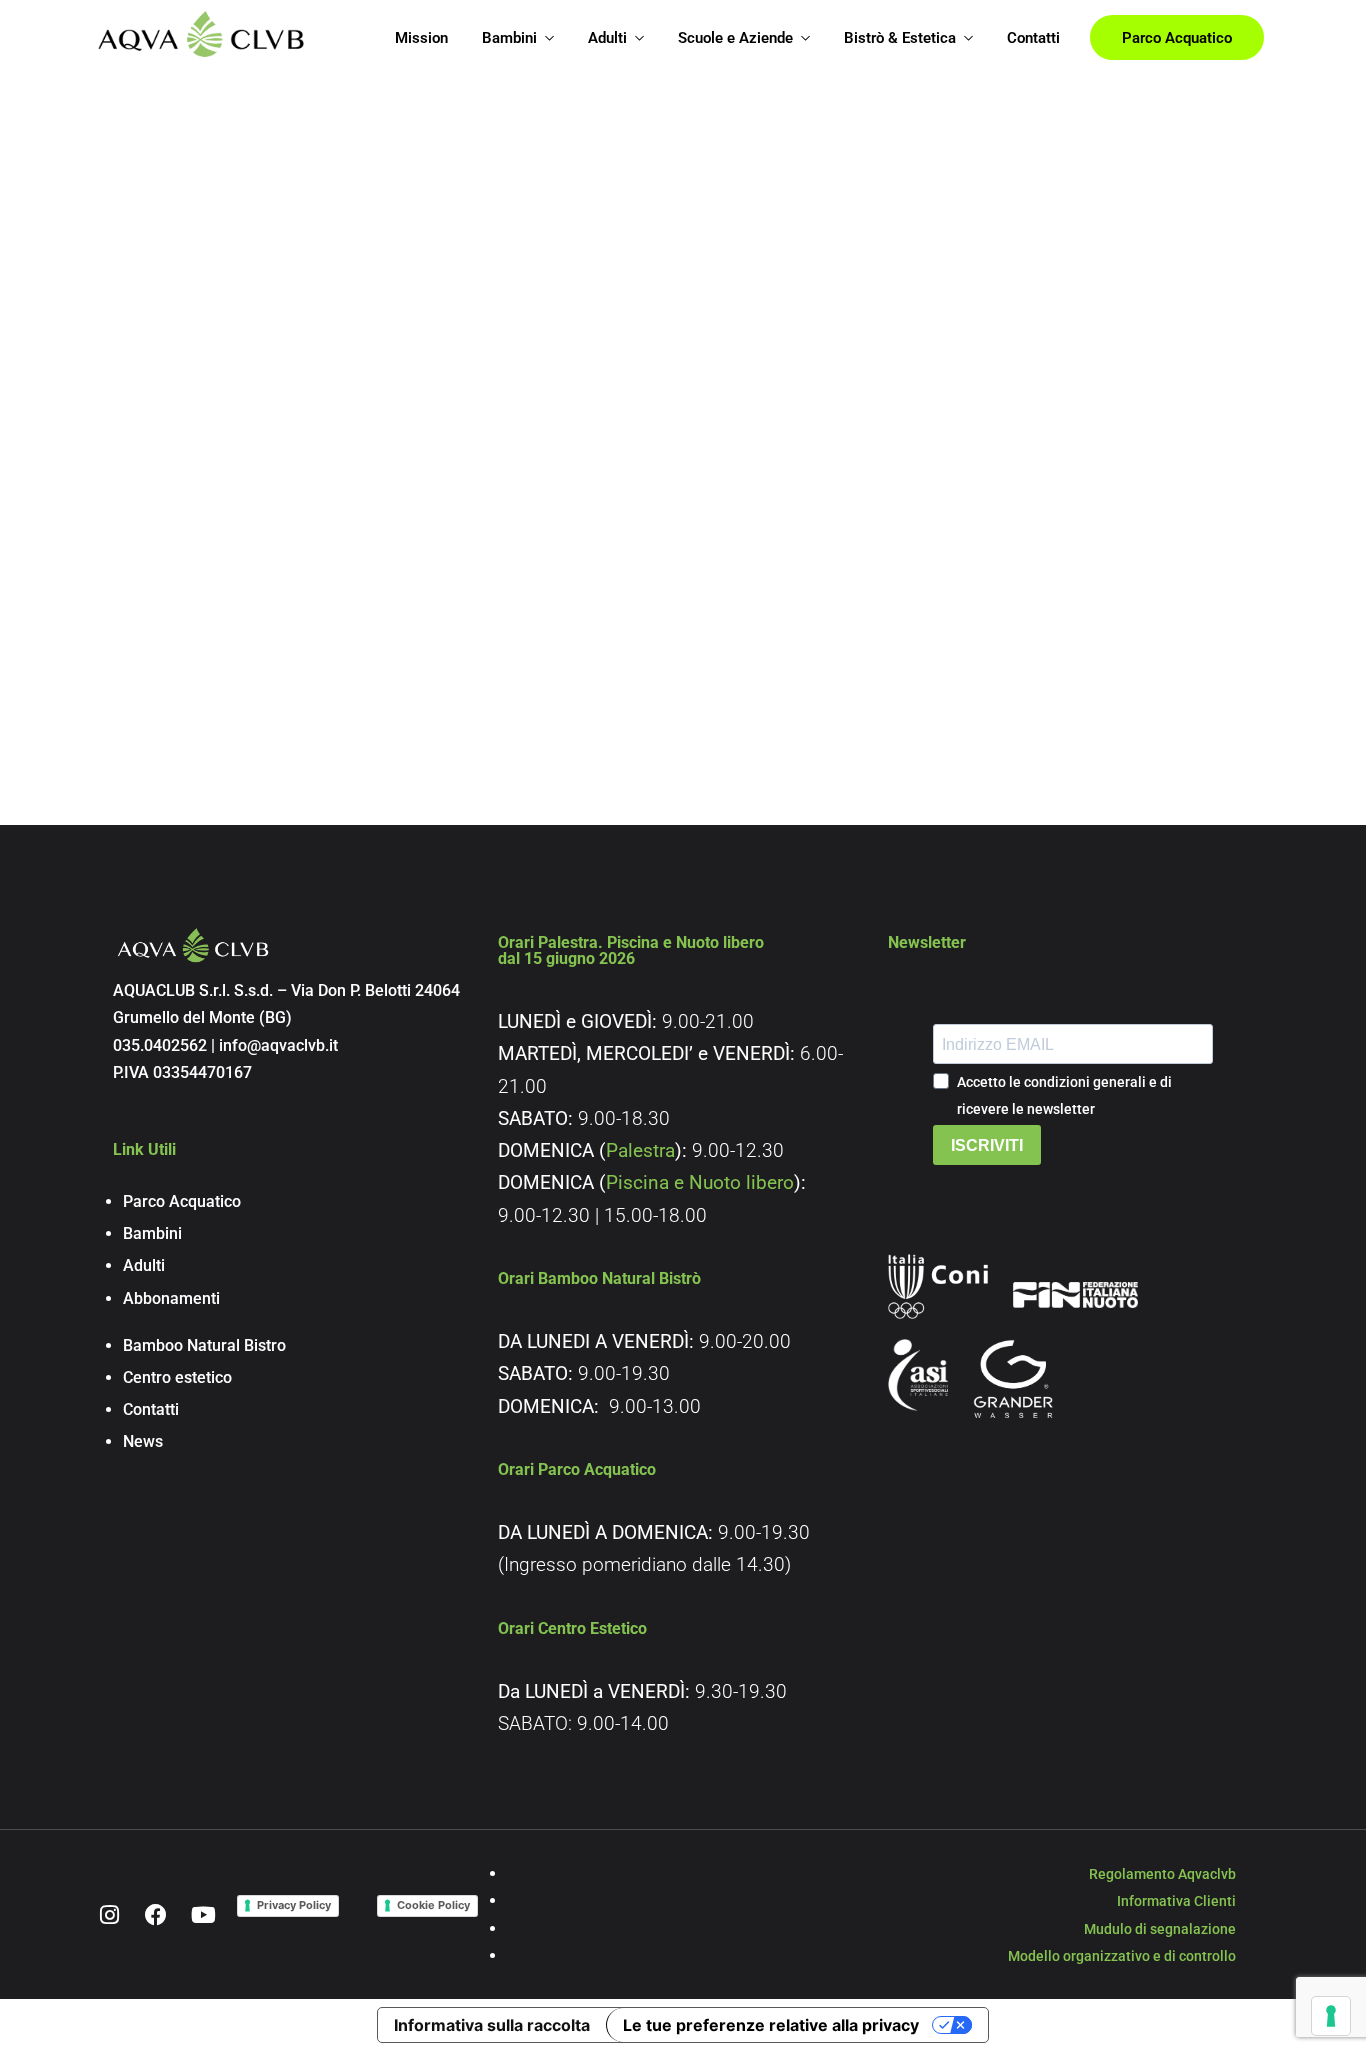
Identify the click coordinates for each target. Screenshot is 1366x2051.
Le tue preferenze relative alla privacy (771, 2025)
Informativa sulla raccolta (492, 2025)
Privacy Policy (294, 1905)
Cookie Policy (433, 1905)
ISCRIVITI (987, 1145)
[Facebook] (156, 1915)
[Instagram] (109, 1915)
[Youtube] (203, 1915)
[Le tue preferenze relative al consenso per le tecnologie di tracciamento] (1331, 2016)
